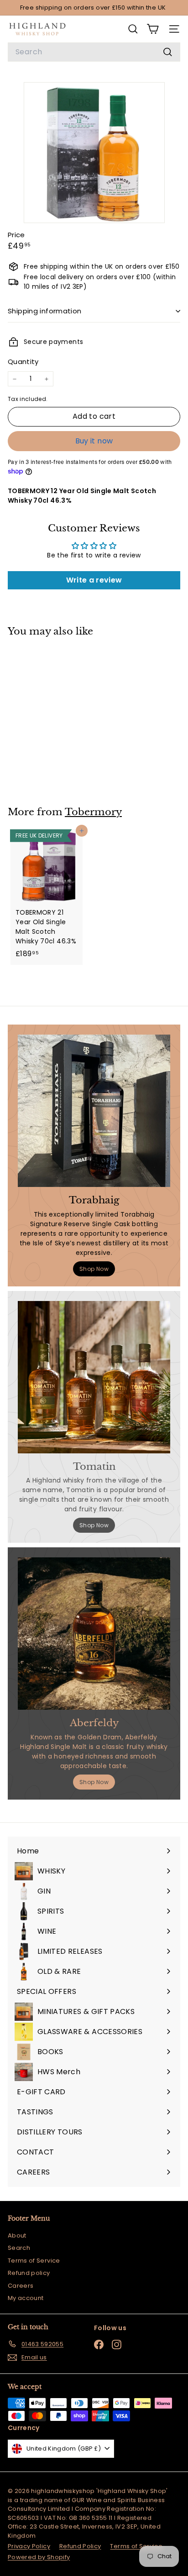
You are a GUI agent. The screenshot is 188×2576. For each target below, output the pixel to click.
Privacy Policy (29, 2546)
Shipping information (45, 311)
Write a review (94, 580)
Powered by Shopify (39, 2557)
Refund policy (29, 2273)
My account (26, 2298)
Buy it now (94, 441)
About (17, 2235)
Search (19, 2248)
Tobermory (93, 812)
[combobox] (94, 52)
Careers (21, 2286)
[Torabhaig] (94, 1111)
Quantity (23, 362)
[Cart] (153, 29)
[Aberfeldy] (94, 1634)
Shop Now (94, 1269)
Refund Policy (80, 2546)
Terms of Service (34, 2261)
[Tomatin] (94, 1377)
